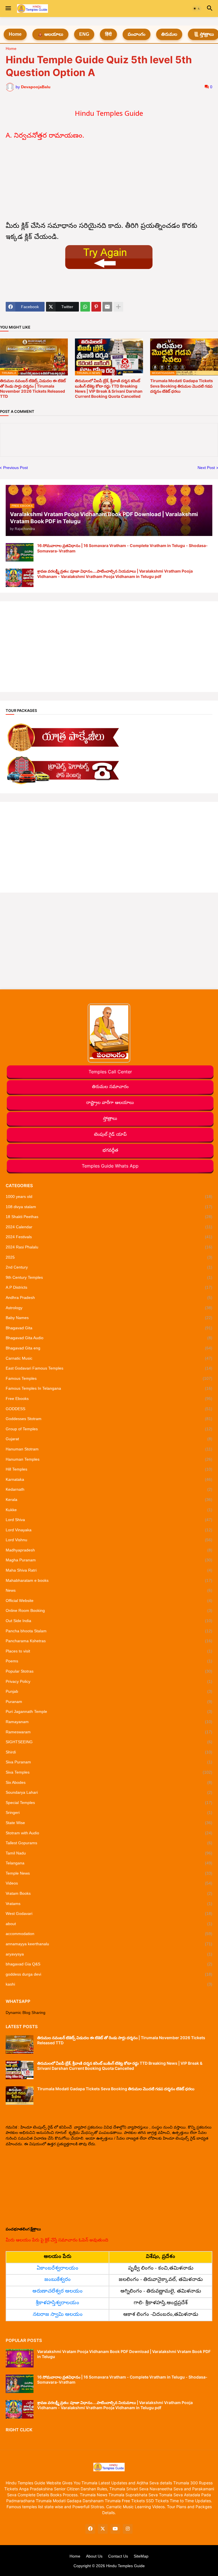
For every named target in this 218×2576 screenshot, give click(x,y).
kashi (109, 1984)
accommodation (109, 1934)
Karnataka (109, 1479)
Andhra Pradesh (109, 1298)
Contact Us (118, 2556)
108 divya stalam (109, 1207)
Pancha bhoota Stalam (109, 1631)
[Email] (107, 307)
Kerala (109, 1500)
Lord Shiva (109, 1520)
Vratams (109, 1904)
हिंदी (108, 34)
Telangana (109, 1863)
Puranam (109, 1702)
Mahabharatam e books (109, 1580)
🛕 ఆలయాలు (50, 34)
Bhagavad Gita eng (109, 1348)
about (109, 1924)
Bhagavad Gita (109, 1328)
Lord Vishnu (109, 1540)
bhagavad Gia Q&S (109, 1964)
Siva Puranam (109, 1762)
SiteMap (141, 2556)
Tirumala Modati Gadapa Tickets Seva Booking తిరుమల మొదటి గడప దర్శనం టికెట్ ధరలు (182, 386)
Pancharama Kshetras (109, 1641)
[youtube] (115, 2529)
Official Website (109, 1601)
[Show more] (118, 307)
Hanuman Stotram (109, 1449)
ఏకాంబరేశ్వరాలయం (57, 2269)
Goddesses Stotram (109, 1419)
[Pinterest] (96, 307)
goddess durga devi (109, 1974)
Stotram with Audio (109, 1833)
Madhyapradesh (109, 1550)
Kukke (109, 1510)
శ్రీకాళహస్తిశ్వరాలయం (57, 2303)
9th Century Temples (109, 1277)
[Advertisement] (109, 182)
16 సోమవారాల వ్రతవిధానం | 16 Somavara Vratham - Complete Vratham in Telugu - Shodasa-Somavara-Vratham (122, 548)
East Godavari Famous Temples (109, 1368)
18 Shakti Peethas (109, 1217)
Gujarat (109, 1439)
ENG (84, 34)
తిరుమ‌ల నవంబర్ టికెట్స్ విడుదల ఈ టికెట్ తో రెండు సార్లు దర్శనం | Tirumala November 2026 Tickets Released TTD (33, 388)
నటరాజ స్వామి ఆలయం (58, 2315)
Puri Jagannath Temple (109, 1711)
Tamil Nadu (109, 1853)
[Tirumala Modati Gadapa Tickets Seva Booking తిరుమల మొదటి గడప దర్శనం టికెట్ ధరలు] (20, 2096)
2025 (109, 1257)
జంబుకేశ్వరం (57, 2280)
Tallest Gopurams (109, 1843)
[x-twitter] (103, 2529)
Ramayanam (109, 1722)
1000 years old (109, 1196)
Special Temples (109, 1803)
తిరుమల (169, 34)
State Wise (109, 1823)
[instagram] (128, 2529)
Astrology (109, 1308)
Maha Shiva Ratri (109, 1570)
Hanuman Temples (109, 1459)
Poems (109, 1661)
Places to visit (109, 1651)
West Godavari (109, 1913)
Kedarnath (109, 1489)
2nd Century (109, 1267)
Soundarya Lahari (109, 1792)
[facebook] (90, 2529)
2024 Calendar (109, 1227)
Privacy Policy (109, 1681)
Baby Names (109, 1318)
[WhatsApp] (85, 307)
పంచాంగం (137, 34)
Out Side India (109, 1621)
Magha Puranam (109, 1560)
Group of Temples (109, 1429)
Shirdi (109, 1752)
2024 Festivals (109, 1237)
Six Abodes (109, 1782)
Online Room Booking (109, 1610)
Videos (109, 1883)
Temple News (109, 1873)
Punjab (109, 1691)
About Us (94, 2556)
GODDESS (109, 1409)
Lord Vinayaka (109, 1530)
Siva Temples (109, 1772)
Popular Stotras (109, 1671)
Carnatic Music (109, 1358)
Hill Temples (109, 1469)
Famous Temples (109, 1378)
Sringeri (109, 1812)
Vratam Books (109, 1893)
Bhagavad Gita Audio (109, 1338)
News (109, 1590)
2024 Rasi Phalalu (109, 1247)
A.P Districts (109, 1287)
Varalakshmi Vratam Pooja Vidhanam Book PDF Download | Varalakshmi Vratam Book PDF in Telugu (124, 2354)
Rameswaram (109, 1732)
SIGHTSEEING (109, 1742)
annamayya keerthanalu (109, 1944)
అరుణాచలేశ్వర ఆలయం (57, 2292)
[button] (8, 9)
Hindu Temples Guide (125, 2566)
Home (15, 34)
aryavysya (109, 1954)
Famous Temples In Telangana (109, 1388)
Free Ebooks (109, 1399)
